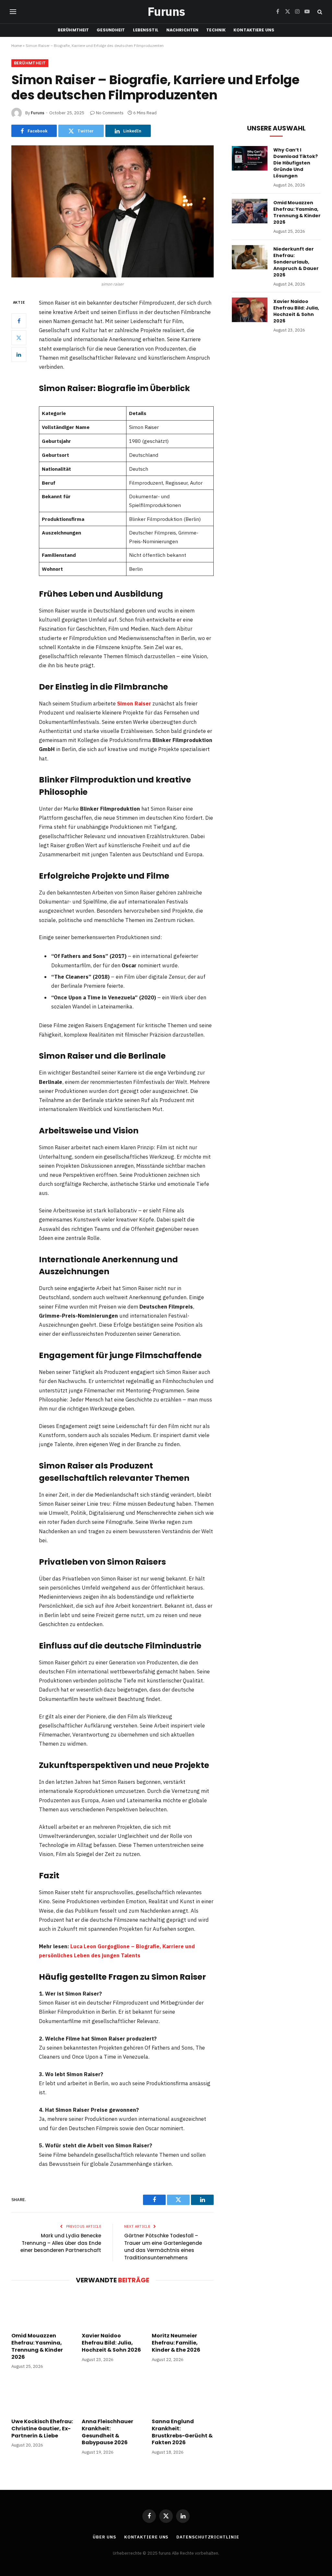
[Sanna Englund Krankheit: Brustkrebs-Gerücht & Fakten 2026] (183, 2396)
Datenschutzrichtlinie (208, 2537)
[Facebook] (19, 321)
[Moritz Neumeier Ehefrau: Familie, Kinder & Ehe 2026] (183, 2310)
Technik (216, 30)
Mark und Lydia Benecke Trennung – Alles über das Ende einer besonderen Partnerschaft (61, 2243)
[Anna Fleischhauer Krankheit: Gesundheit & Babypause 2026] (113, 2396)
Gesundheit (111, 30)
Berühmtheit (73, 30)
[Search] (319, 12)
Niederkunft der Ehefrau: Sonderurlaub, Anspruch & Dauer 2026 (296, 262)
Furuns (38, 113)
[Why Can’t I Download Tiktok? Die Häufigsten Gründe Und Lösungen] (250, 158)
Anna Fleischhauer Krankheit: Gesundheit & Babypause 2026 (107, 2432)
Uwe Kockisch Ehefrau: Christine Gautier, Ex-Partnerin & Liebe (42, 2429)
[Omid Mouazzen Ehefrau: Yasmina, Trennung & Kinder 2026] (42, 2310)
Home (17, 45)
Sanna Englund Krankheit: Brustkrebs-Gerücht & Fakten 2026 (182, 2432)
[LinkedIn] (19, 354)
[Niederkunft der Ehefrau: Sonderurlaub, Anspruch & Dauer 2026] (250, 257)
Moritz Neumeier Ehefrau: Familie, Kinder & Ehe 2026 (176, 2343)
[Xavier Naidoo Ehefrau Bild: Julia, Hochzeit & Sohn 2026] (113, 2310)
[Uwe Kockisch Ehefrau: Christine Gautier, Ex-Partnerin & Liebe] (42, 2396)
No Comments (110, 113)
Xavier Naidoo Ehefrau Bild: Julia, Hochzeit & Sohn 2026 (111, 2343)
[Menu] (13, 12)
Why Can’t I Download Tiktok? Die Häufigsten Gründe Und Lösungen (296, 163)
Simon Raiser (134, 703)
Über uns (104, 2537)
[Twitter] (19, 338)
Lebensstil (146, 30)
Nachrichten (182, 30)
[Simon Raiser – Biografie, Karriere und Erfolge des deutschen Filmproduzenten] (113, 211)
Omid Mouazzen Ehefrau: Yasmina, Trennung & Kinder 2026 (37, 2346)
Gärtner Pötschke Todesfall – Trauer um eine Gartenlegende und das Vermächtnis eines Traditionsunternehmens (163, 2247)
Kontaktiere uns (254, 30)
